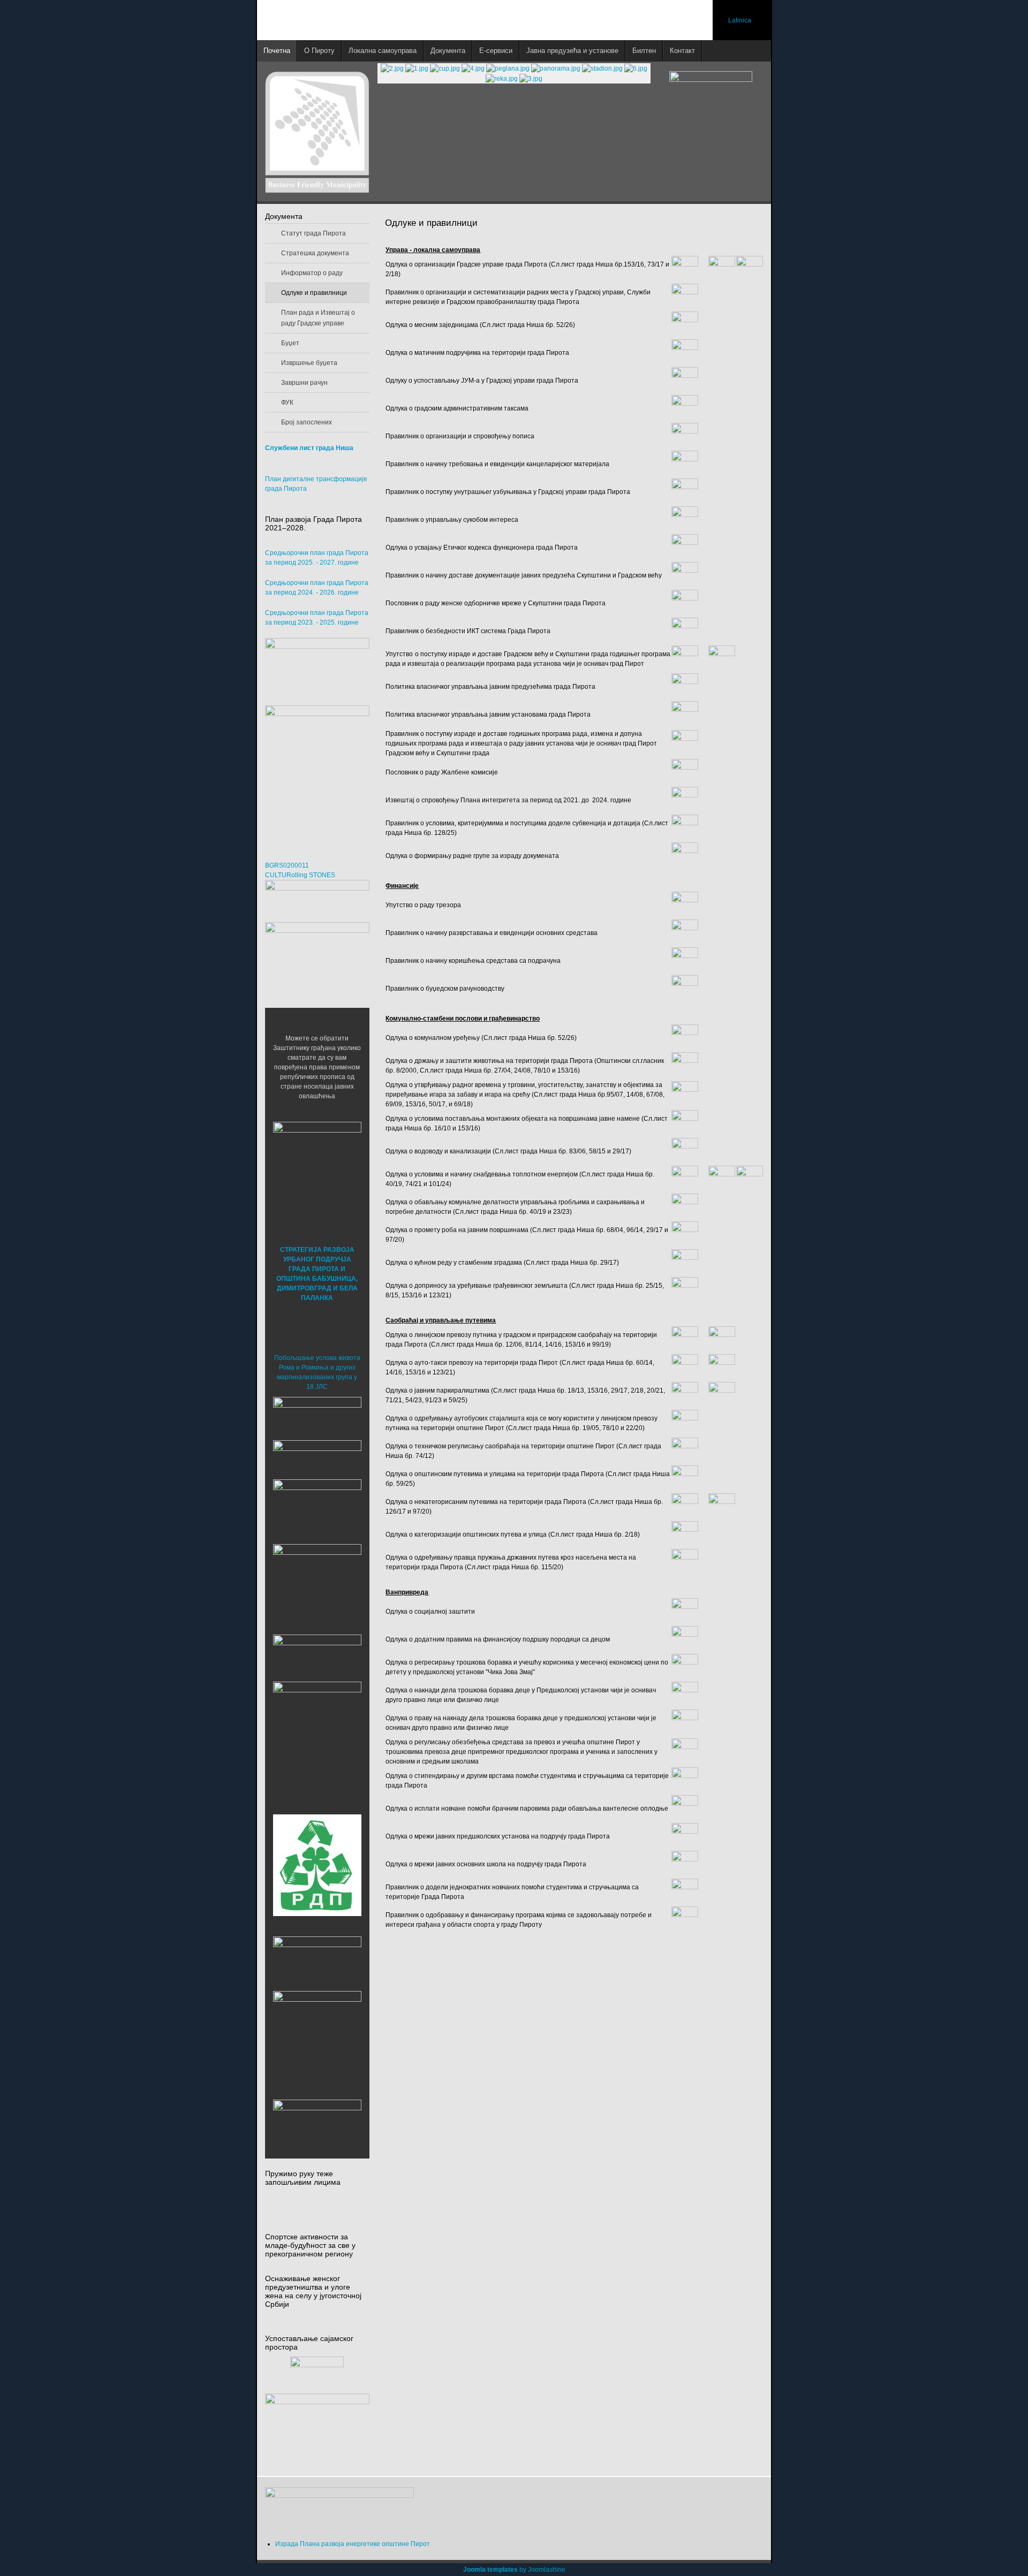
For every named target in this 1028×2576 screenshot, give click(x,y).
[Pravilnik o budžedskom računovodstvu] (685, 988)
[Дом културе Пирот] (317, 1509)
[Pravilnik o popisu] (685, 436)
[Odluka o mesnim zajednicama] (685, 324)
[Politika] (685, 714)
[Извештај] (685, 800)
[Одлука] (685, 855)
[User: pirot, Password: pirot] (317, 1416)
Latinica (740, 20)
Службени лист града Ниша (309, 448)
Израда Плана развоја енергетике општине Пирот (353, 2544)
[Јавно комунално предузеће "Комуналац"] (317, 1725)
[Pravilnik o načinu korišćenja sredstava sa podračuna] (685, 960)
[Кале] (317, 2035)
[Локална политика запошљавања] (317, 666)
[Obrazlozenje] (722, 658)
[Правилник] (685, 827)
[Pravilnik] (685, 463)
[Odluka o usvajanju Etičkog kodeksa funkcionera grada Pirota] (685, 547)
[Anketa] (317, 2429)
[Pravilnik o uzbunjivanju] (685, 491)
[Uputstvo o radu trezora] (685, 905)
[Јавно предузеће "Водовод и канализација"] (317, 1655)
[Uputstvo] (685, 658)
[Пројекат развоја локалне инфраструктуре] (317, 772)
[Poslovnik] (685, 603)
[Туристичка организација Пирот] (317, 1579)
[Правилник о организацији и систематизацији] (685, 297)
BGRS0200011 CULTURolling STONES (300, 870)
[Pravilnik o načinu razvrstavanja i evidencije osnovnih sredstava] (685, 932)
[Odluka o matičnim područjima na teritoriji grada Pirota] (685, 352)
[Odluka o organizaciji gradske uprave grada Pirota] (685, 269)
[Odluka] (685, 380)
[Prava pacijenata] (317, 1961)
